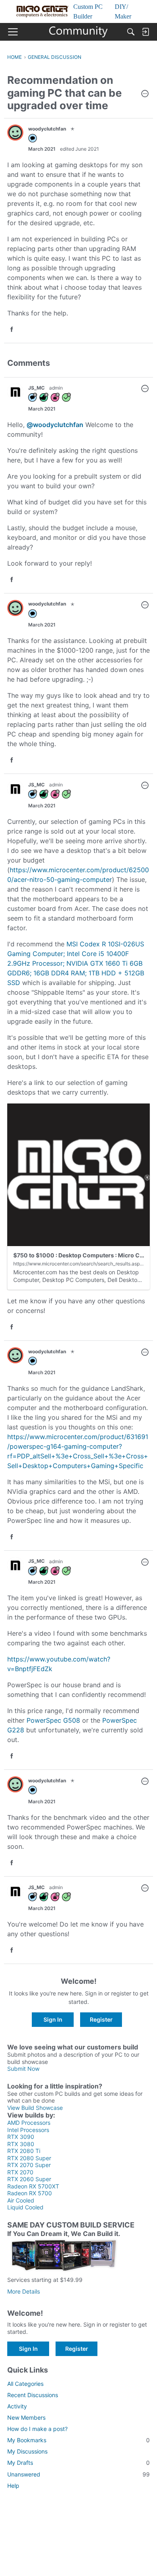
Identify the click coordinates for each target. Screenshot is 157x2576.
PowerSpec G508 (54, 1720)
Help (13, 2486)
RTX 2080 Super (29, 2158)
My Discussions (27, 2451)
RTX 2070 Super (29, 2165)
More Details (24, 2291)
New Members (26, 2417)
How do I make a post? (37, 2429)
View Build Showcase (35, 2108)
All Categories (25, 2384)
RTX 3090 (21, 2137)
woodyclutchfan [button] (47, 129)
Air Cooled (21, 2200)
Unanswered (78, 2474)
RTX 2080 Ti (24, 2151)
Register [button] (101, 2019)
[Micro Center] (79, 32)
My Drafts (78, 2463)
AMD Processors (29, 2123)
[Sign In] (145, 32)
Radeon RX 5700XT (33, 2186)
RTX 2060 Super (29, 2179)
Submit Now (23, 2069)
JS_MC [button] (36, 388)
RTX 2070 (20, 2172)
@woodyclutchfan (55, 425)
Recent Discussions (33, 2395)
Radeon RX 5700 (30, 2193)
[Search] (131, 32)
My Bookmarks (78, 2440)
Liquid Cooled (25, 2207)
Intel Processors (28, 2130)
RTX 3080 (21, 2144)
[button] (145, 94)
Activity (17, 2406)
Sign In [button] (53, 2019)
